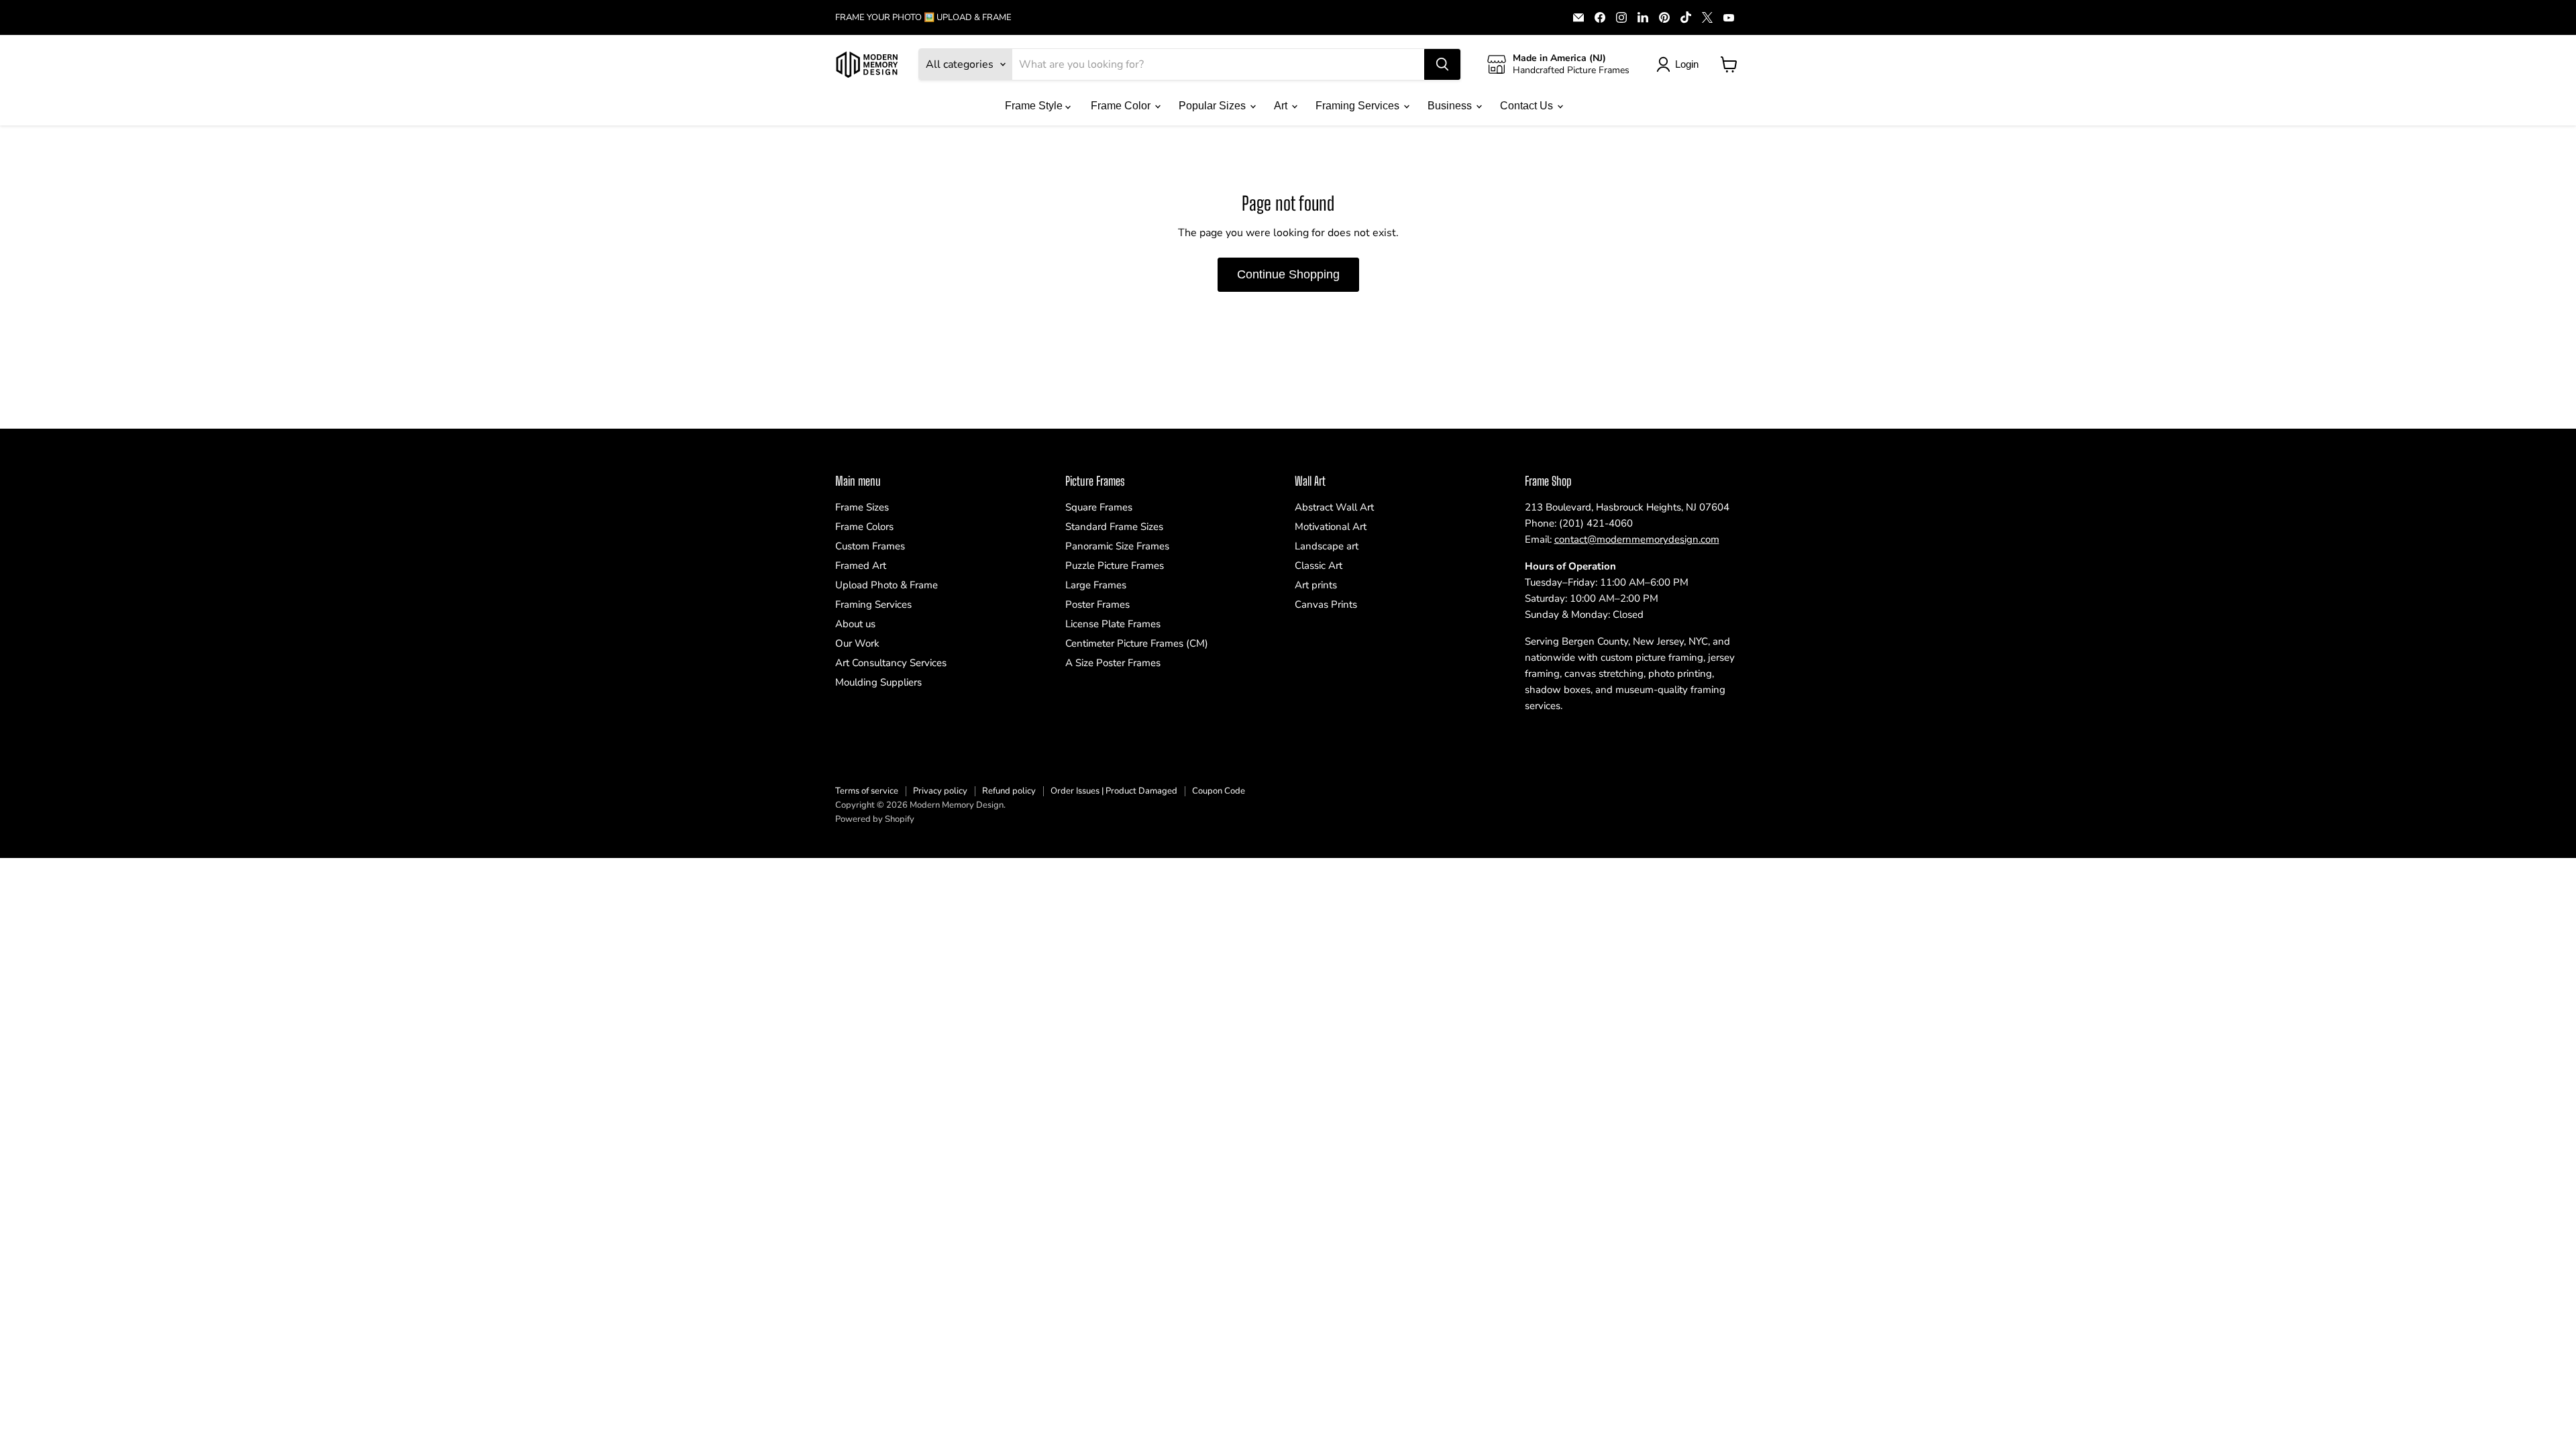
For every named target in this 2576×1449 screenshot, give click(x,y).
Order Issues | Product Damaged (1114, 791)
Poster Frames (1097, 604)
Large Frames (1096, 585)
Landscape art (1327, 546)
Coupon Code (1219, 791)
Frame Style (1035, 106)
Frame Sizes (862, 507)
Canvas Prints (1326, 604)
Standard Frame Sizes (1114, 527)
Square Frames (1099, 507)
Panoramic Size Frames (1117, 546)
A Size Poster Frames (1113, 663)
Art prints (1316, 585)
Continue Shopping (1288, 274)
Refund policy (1009, 791)
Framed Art (861, 566)
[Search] (1442, 64)
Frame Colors (864, 527)
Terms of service (867, 791)
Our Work (857, 643)
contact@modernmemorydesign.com (1637, 539)
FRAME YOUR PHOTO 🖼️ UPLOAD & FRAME (923, 18)
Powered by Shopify (875, 819)
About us (855, 624)
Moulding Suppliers (878, 682)
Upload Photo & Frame (887, 585)
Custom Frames (870, 546)
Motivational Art (1331, 527)
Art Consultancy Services (891, 663)
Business (1451, 106)
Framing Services (1359, 106)
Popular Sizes (1214, 106)
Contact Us (1528, 106)
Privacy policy (940, 791)
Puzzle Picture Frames (1115, 566)
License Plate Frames (1113, 624)
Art (1282, 106)
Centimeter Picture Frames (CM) (1137, 643)
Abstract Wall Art (1334, 507)
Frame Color (1122, 106)
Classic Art (1319, 566)
